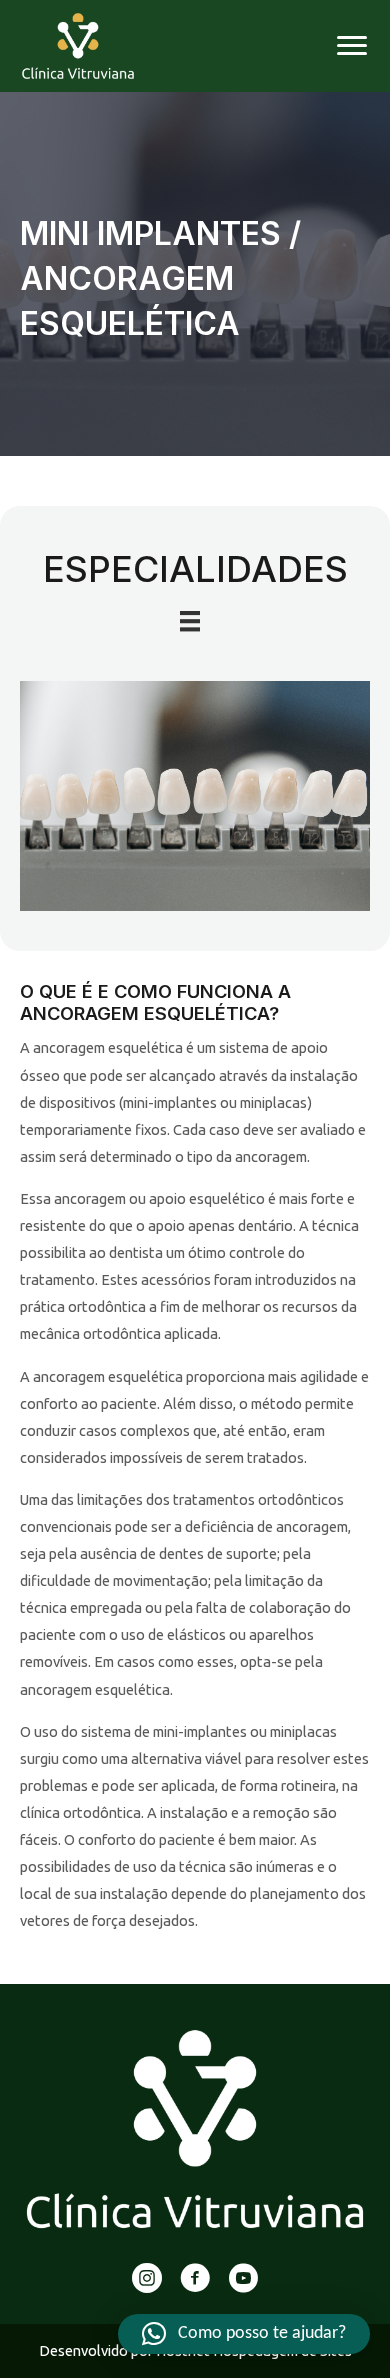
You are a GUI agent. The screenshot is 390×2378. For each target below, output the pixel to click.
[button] (244, 2334)
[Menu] (352, 46)
